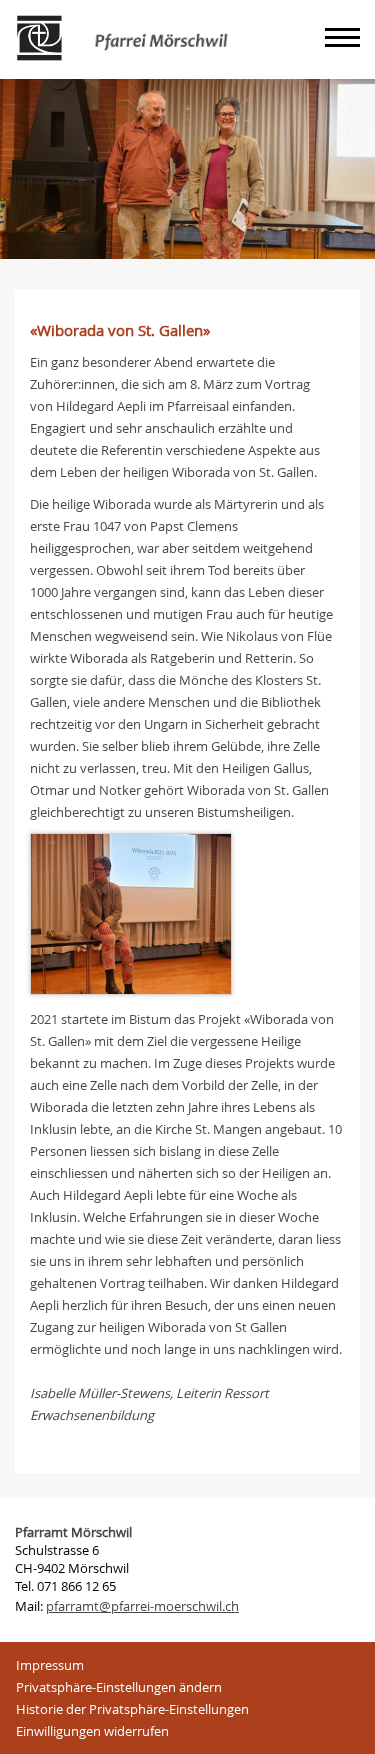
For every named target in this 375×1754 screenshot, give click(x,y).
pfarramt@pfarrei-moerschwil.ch (142, 1606)
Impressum (50, 1665)
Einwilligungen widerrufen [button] (92, 1731)
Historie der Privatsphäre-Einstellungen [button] (132, 1709)
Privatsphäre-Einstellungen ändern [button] (119, 1687)
